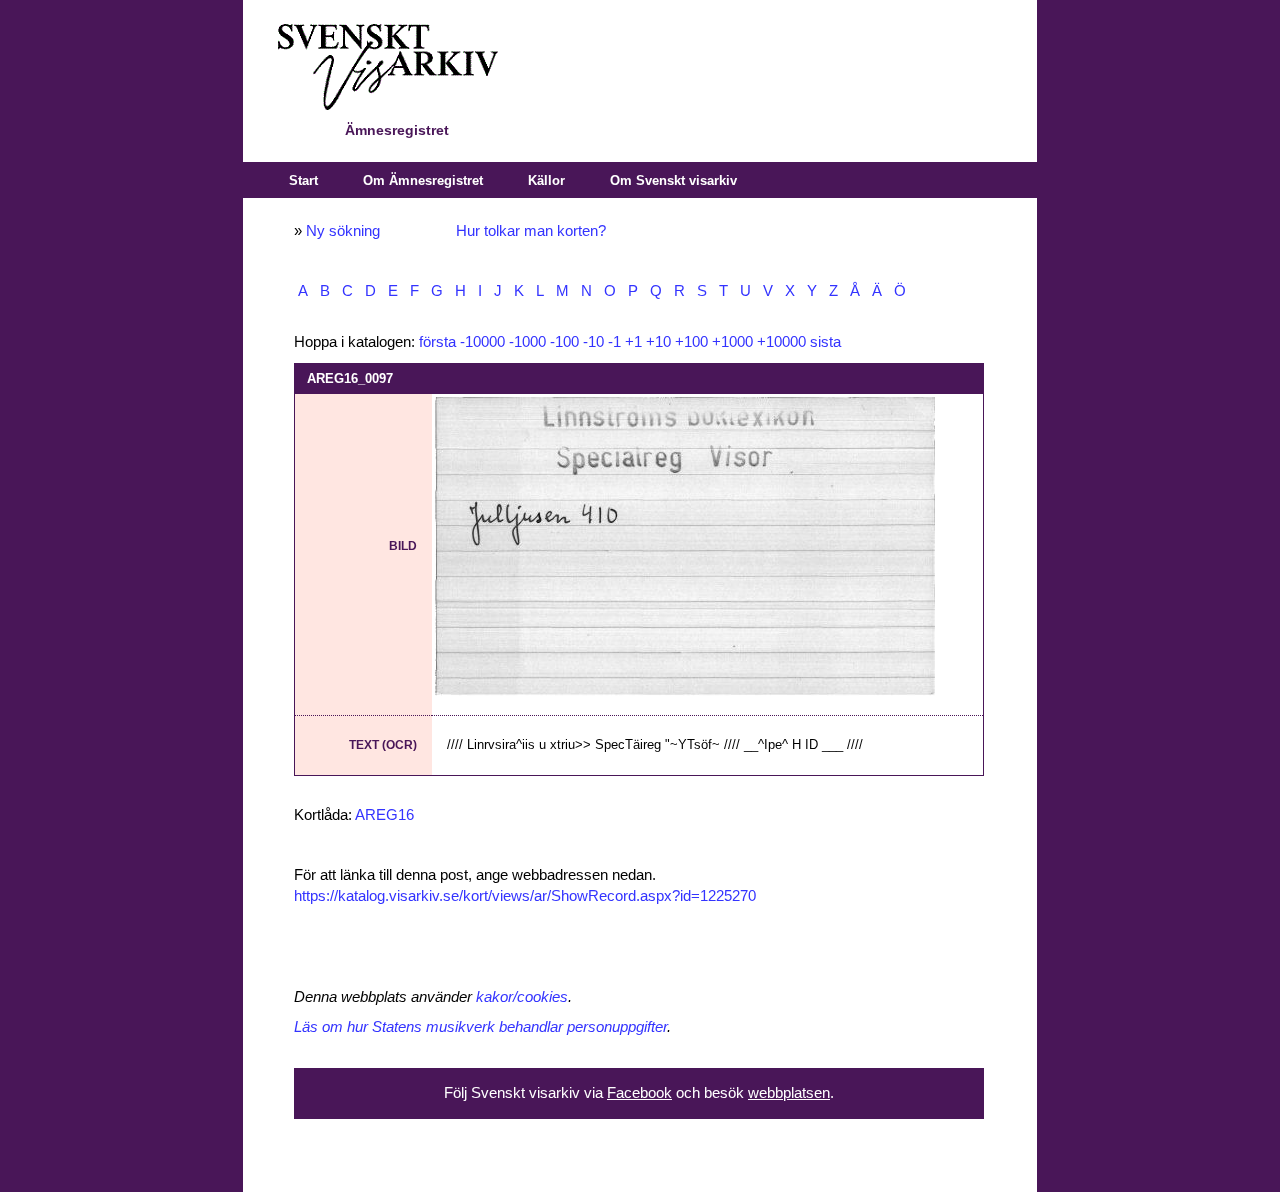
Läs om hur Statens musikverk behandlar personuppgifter (480, 1027)
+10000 (781, 342)
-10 (593, 342)
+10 (658, 342)
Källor (546, 180)
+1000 (732, 342)
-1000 (527, 342)
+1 (633, 342)
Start (303, 180)
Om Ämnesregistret (423, 180)
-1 (614, 342)
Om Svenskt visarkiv (673, 180)
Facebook (639, 1093)
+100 (691, 342)
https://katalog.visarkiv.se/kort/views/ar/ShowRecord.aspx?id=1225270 (525, 896)
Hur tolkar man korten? (531, 231)
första (437, 342)
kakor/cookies (522, 997)
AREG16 (384, 815)
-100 (564, 342)
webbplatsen (789, 1093)
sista (825, 342)
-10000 (482, 342)
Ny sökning (343, 231)
